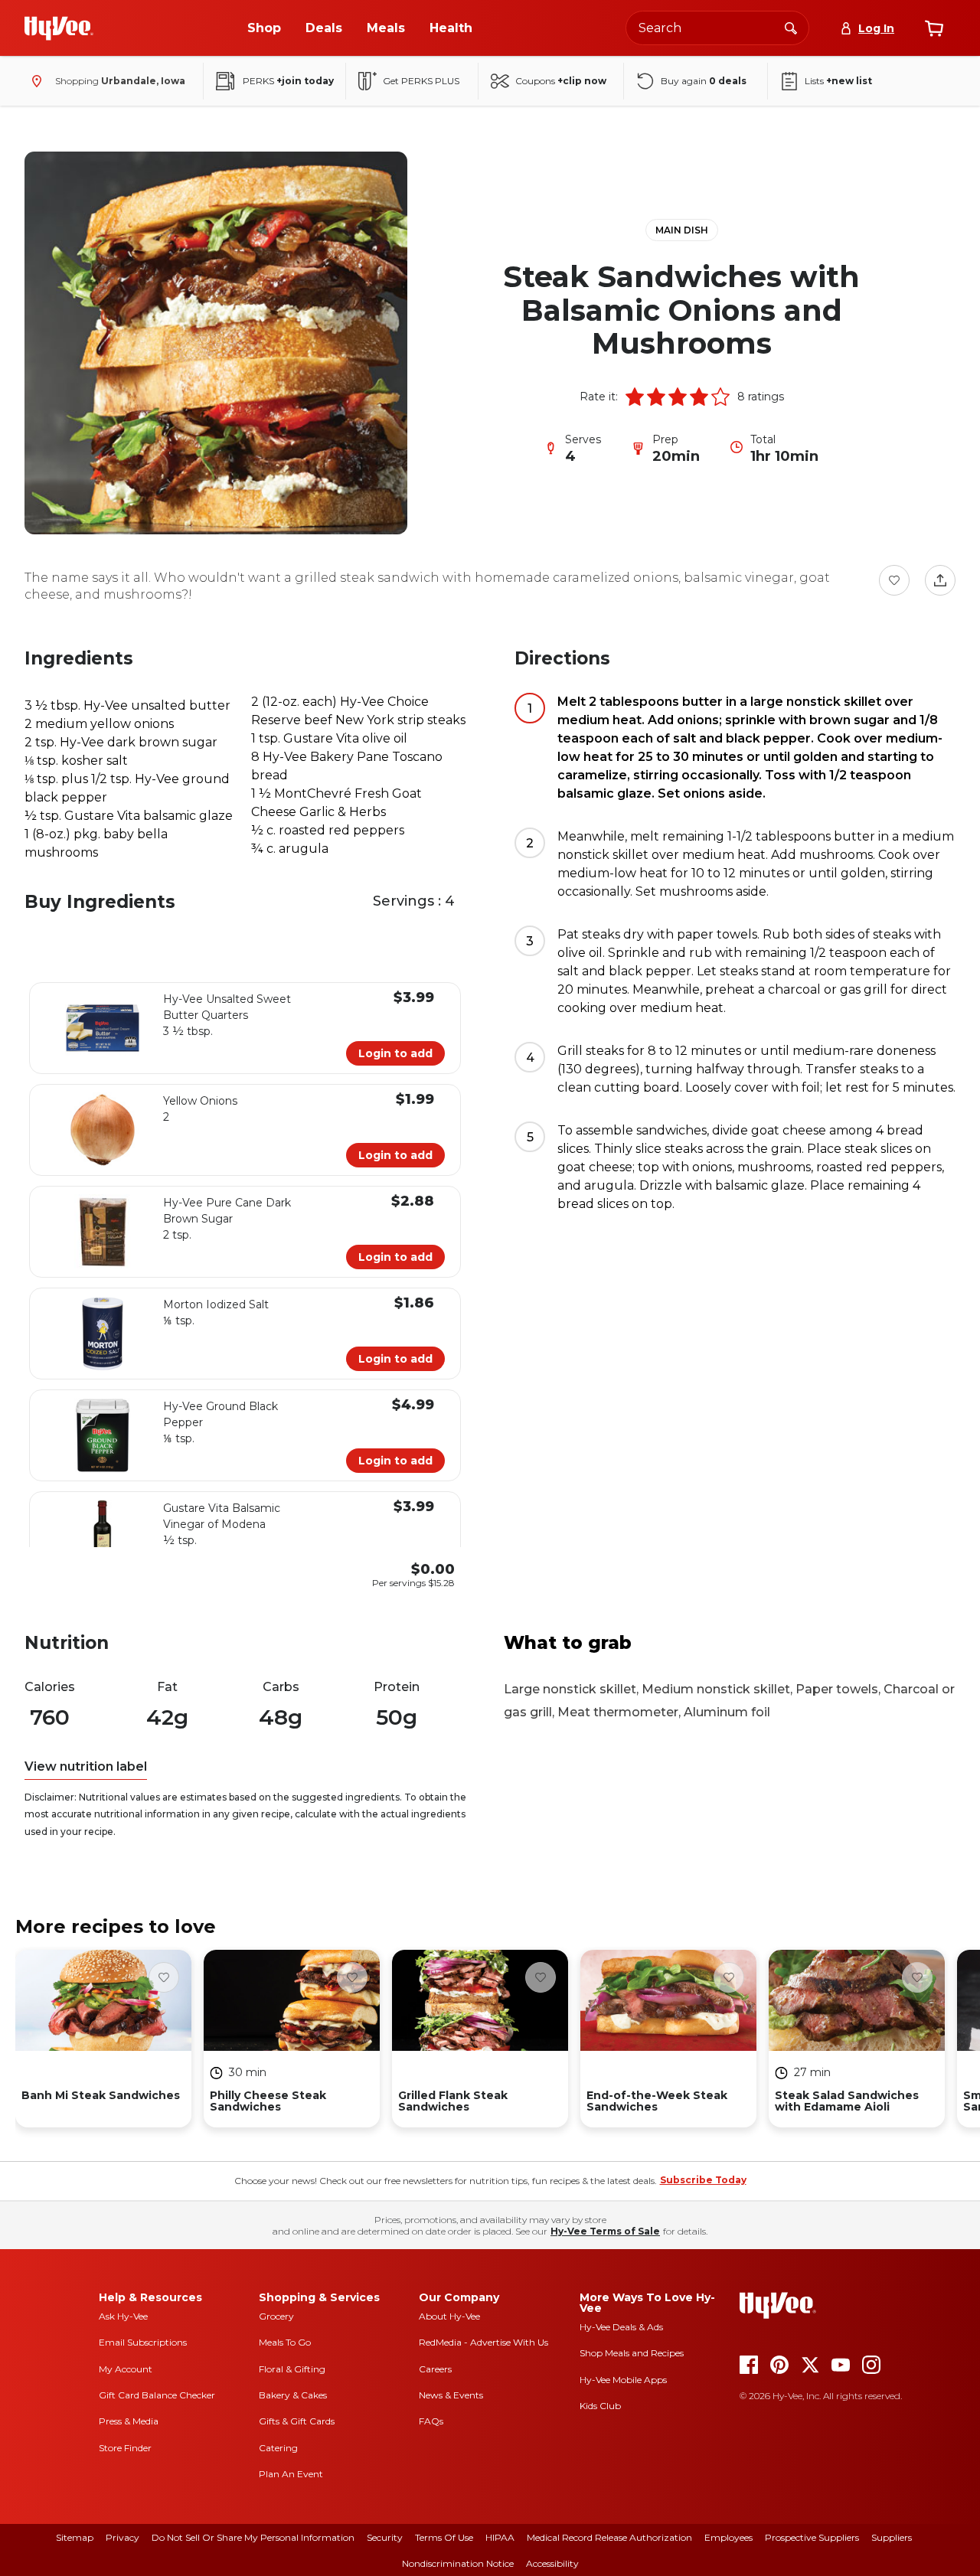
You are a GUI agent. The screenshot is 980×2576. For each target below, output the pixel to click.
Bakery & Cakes (293, 2395)
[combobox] (717, 28)
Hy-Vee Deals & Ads (621, 2327)
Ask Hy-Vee (123, 2316)
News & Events (451, 2395)
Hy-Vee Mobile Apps (623, 2380)
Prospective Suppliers (812, 2537)
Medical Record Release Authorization (609, 2537)
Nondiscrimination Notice (458, 2563)
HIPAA (500, 2537)
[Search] (791, 28)
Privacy (122, 2537)
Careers (435, 2369)
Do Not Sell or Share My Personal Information (253, 2537)
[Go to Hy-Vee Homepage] (59, 28)
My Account (126, 2369)
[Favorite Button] (894, 580)
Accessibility (552, 2563)
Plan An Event (291, 2474)
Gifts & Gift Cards (297, 2421)
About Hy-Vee (449, 2316)
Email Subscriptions (143, 2342)
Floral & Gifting (292, 2369)
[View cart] (934, 28)
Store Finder (125, 2448)
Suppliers (892, 2537)
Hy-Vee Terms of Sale (605, 2231)
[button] (635, 397)
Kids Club (600, 2406)
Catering (278, 2448)
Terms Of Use (444, 2537)
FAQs (431, 2421)
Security (385, 2537)
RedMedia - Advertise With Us (483, 2342)
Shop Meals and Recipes (632, 2353)
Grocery (276, 2316)
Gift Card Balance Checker (157, 2395)
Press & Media (129, 2421)
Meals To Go (285, 2342)
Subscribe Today (703, 2180)
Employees (728, 2537)
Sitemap (75, 2537)
